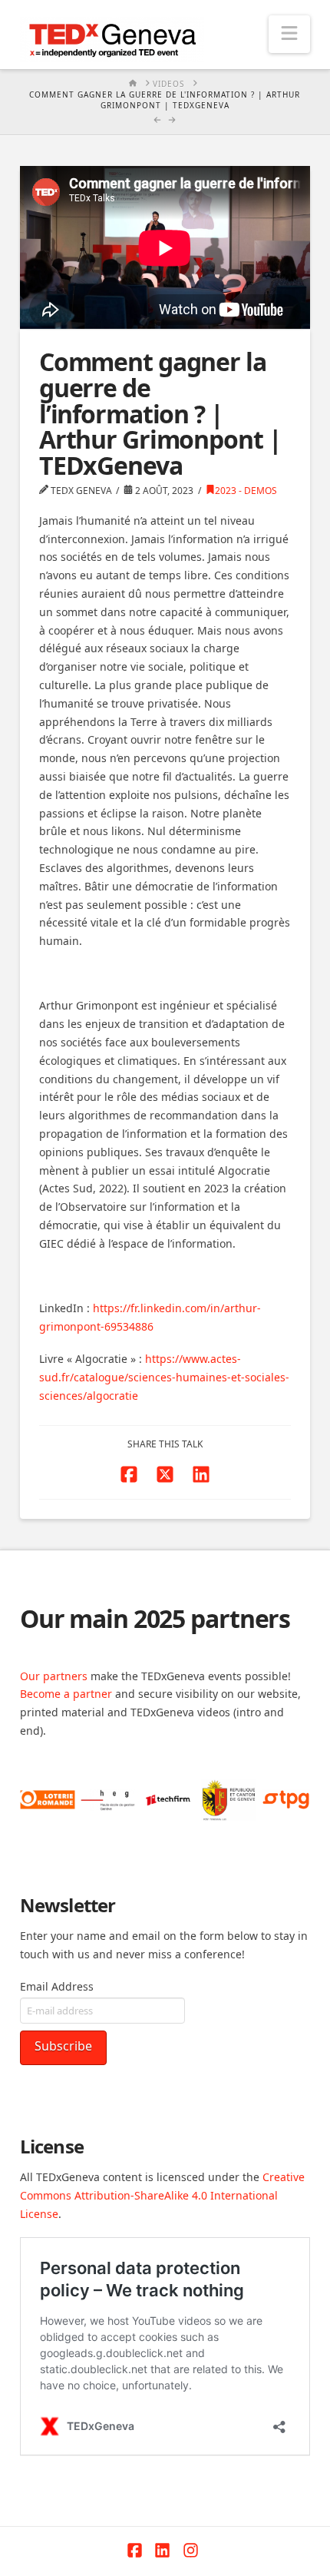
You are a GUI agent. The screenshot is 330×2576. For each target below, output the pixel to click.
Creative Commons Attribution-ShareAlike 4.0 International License (162, 2195)
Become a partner (66, 1694)
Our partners (54, 1676)
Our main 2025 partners (155, 1618)
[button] (289, 34)
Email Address (57, 1986)
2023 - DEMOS (246, 491)
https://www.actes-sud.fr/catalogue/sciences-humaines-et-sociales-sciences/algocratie (164, 1377)
